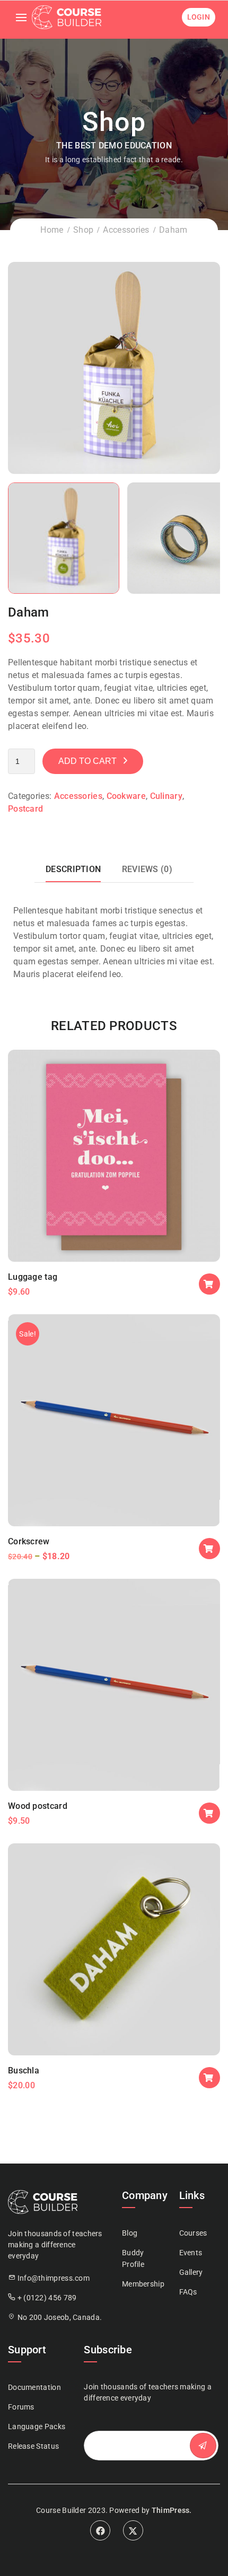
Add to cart (87, 761)
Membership (143, 2284)
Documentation (34, 2387)
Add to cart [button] (209, 1284)
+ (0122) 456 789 (47, 2298)
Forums (21, 2407)
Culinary (166, 796)
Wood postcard (38, 1806)
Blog (130, 2233)
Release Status (33, 2446)
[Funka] (114, 367)
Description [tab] (73, 869)
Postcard (25, 809)
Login (199, 17)
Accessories (126, 230)
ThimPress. (172, 2510)
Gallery (191, 2272)
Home (52, 230)
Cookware (126, 796)
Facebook (100, 2530)
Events (191, 2253)
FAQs (188, 2292)
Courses (193, 2233)
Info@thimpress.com (54, 2278)
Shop (83, 230)
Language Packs (37, 2426)
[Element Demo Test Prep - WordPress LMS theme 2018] (67, 17)
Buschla (24, 2071)
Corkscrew (29, 1541)
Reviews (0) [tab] (147, 869)
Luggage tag (33, 1277)
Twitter (133, 2530)
